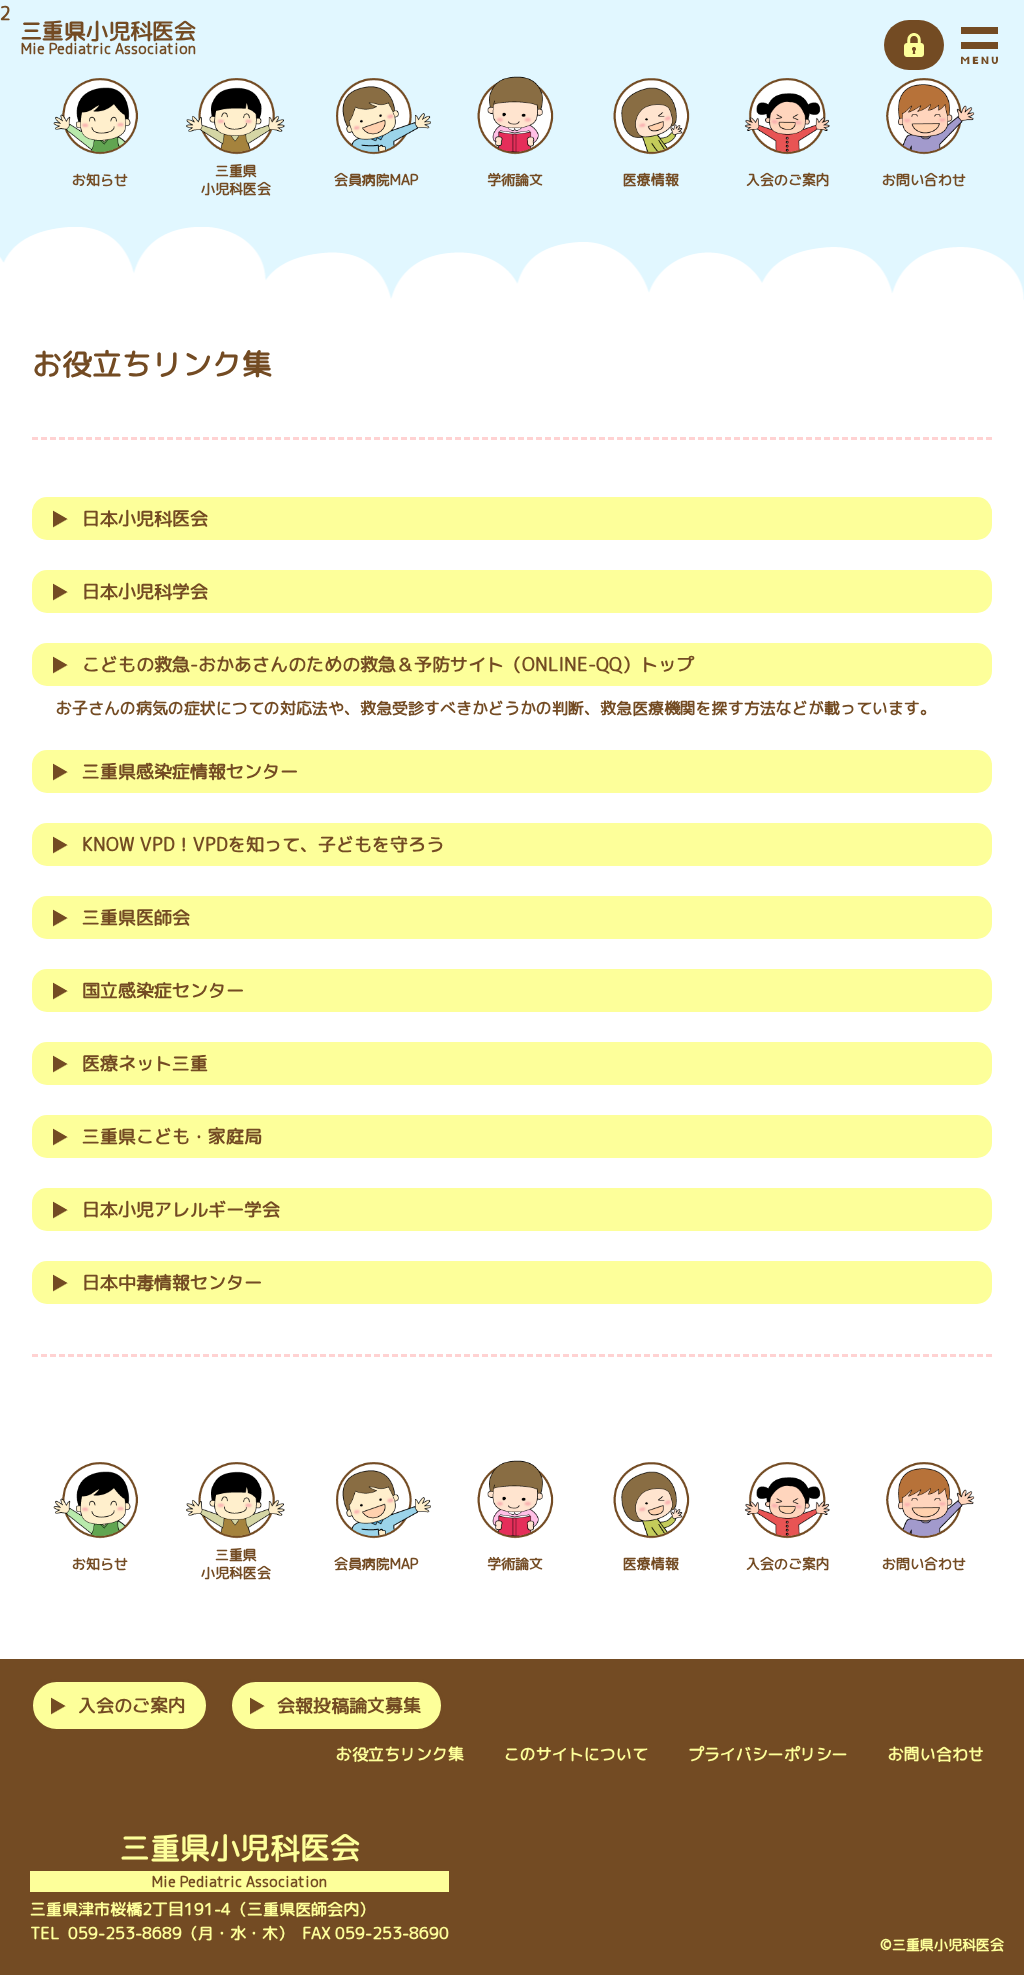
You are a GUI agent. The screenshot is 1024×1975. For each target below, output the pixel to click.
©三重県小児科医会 (942, 1944)
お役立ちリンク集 (400, 1754)
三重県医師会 (136, 917)
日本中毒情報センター (172, 1282)
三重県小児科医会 (108, 36)
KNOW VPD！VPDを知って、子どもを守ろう (263, 844)
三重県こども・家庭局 (172, 1136)
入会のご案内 (132, 1705)
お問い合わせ (936, 1754)
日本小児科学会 (145, 591)
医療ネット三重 (145, 1063)
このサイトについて (576, 1754)
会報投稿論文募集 (349, 1705)
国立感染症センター (163, 990)
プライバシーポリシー (768, 1754)
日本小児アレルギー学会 (181, 1209)
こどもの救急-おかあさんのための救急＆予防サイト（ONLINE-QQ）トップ (388, 664)
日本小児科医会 (145, 518)
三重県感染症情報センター (190, 771)
